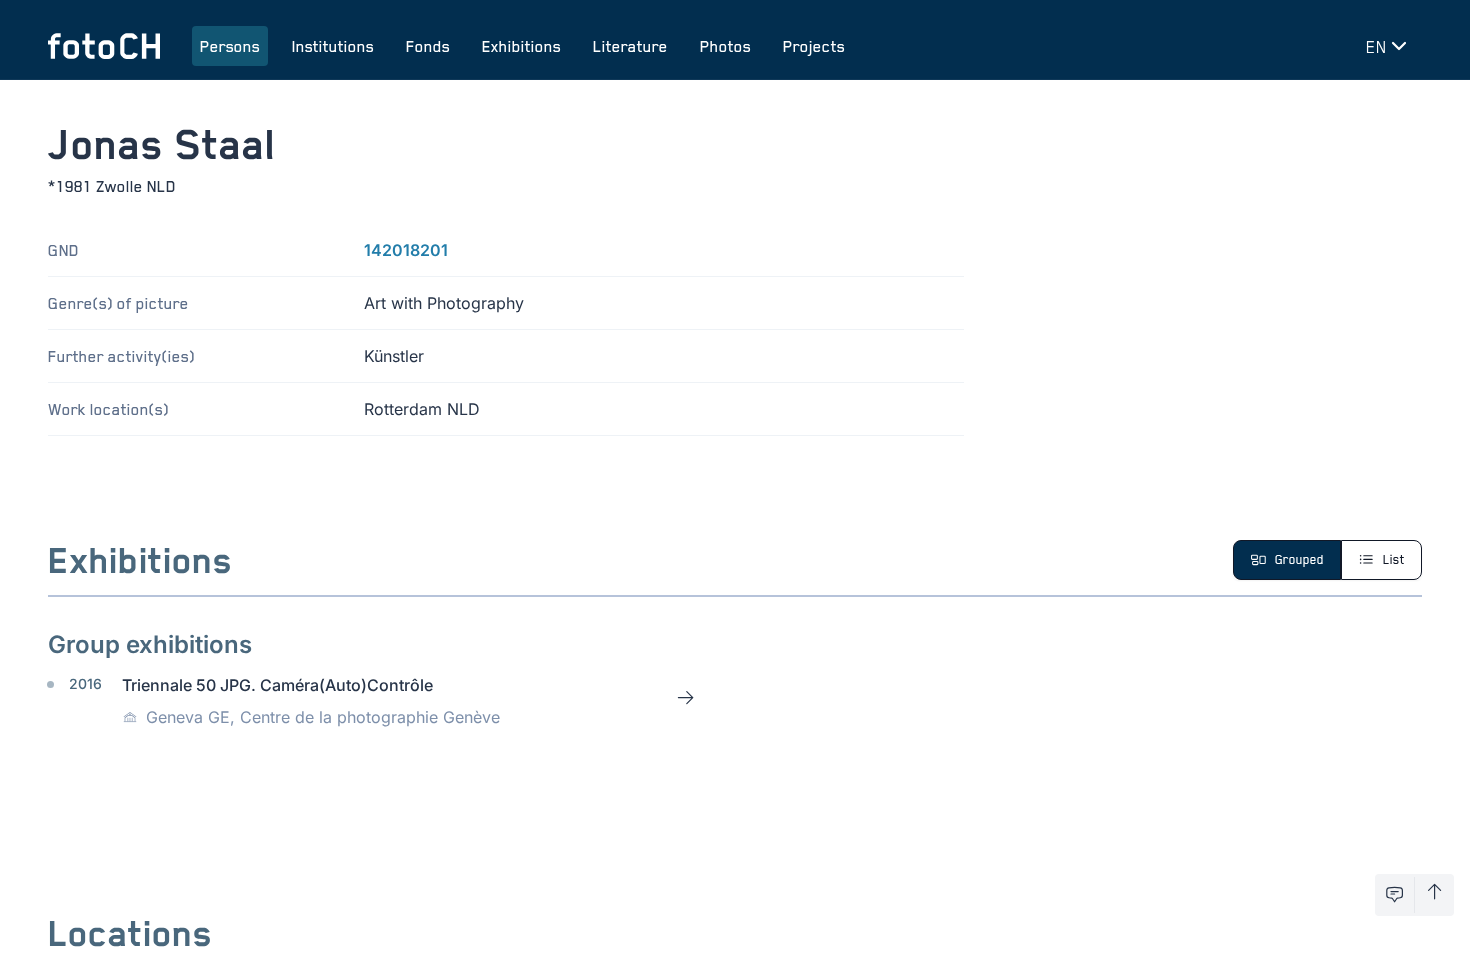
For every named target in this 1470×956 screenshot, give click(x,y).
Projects (814, 46)
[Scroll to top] (1434, 895)
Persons (230, 46)
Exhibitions (521, 46)
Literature (630, 46)
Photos (725, 46)
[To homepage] (104, 46)
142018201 (406, 250)
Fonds (428, 46)
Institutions (333, 46)
